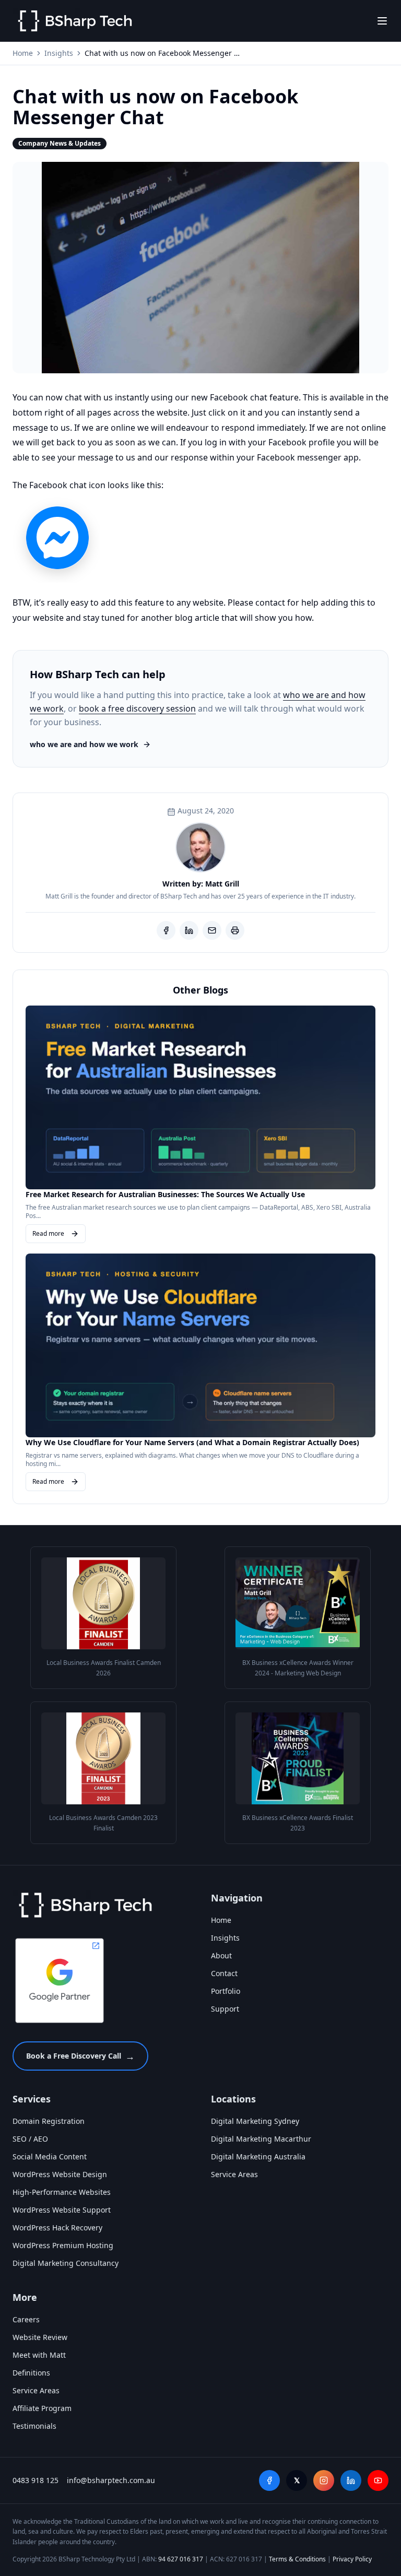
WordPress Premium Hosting (63, 2245)
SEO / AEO (30, 2139)
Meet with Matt (39, 2355)
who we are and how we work (84, 744)
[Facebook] (269, 2480)
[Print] (235, 930)
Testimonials (34, 2426)
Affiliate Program (42, 2408)
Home (23, 53)
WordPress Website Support (62, 2210)
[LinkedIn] (351, 2480)
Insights (59, 53)
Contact (224, 1973)
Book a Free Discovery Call (80, 2056)
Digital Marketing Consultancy (66, 2263)
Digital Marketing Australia (258, 2156)
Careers (26, 2319)
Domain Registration (49, 2121)
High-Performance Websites (62, 2192)
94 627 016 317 (181, 2559)
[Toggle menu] (382, 21)
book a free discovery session (137, 708)
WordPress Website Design (60, 2174)
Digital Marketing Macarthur (261, 2139)
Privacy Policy (352, 2559)
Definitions (31, 2373)
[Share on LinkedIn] (189, 930)
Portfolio (226, 1991)
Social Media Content (50, 2156)
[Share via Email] (212, 930)
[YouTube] (378, 2480)
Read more (48, 1233)
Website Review (40, 2337)
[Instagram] (324, 2480)
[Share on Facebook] (166, 930)
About (221, 1955)
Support (225, 2009)
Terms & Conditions (297, 2559)
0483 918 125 (36, 2480)
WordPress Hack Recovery (57, 2228)
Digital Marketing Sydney (255, 2121)
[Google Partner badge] (60, 1980)
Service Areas (234, 2174)
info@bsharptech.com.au (111, 2480)
